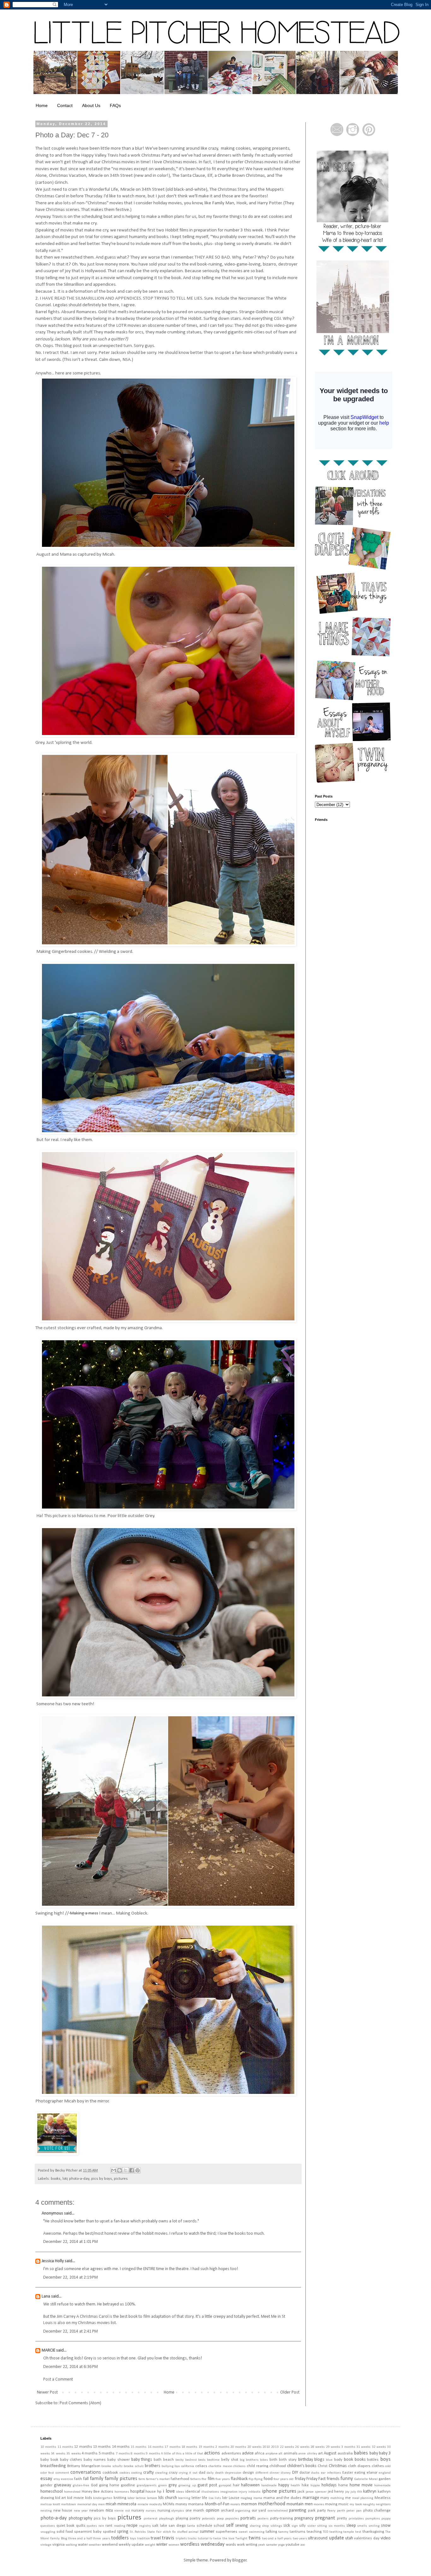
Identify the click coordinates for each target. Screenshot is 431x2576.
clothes (378, 2466)
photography (80, 2518)
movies (319, 2504)
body (338, 2460)
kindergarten (103, 2498)
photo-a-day (79, 2179)
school (219, 2526)
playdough (167, 2519)
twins (255, 2538)
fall (86, 2479)
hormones (122, 2492)
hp (159, 2492)
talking (271, 2532)
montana (196, 2504)
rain (101, 2526)
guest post (207, 2485)
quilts (81, 2526)
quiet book (66, 2526)
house (151, 2492)
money (181, 2504)
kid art (61, 2498)
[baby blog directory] (57, 2154)
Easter (348, 2473)
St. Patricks (138, 2532)
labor (131, 2498)
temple (349, 2532)
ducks (315, 2473)
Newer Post (47, 2392)
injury (243, 2492)
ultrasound (318, 2538)
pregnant (325, 2518)
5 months (107, 2453)
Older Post (290, 2392)
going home (109, 2485)
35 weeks (73, 2454)
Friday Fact (316, 2479)
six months (337, 2526)
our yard (259, 2511)
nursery (138, 2511)
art (320, 2453)
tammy (283, 2532)
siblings (276, 2526)
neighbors (383, 2504)
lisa (211, 2498)
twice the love (224, 2539)
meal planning (363, 2498)
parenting (298, 2510)
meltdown (69, 2504)
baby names (95, 2460)
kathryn (370, 2492)
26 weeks (302, 2447)
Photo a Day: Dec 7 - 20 (72, 135)
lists (218, 2498)
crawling (161, 2473)
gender (46, 2485)
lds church (168, 2498)
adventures (231, 2453)
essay (46, 2479)
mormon (249, 2504)
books (56, 2179)
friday (300, 2479)
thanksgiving (373, 2532)
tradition (144, 2539)
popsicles (232, 2519)
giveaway (62, 2485)
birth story (288, 2460)
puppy (386, 2519)
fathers (195, 2479)
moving (331, 2504)
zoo (303, 2545)
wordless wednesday (202, 2544)
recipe (132, 2526)
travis (168, 2538)
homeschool (52, 2492)
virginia (59, 2545)
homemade (382, 2486)
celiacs (201, 2466)
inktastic (254, 2492)
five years (223, 2479)
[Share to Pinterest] (138, 2170)
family (97, 2479)
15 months (139, 2447)
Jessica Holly (53, 2261)
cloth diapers (359, 2466)
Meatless (383, 2498)
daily (210, 2473)
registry (145, 2526)
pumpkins (373, 2519)
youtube (292, 2545)
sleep (351, 2526)
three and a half (80, 2539)
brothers (153, 2466)
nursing (164, 2511)
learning (184, 2498)
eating (360, 2473)
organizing (243, 2511)
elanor (372, 2473)
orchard (227, 2511)
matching (337, 2498)
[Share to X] (126, 2170)
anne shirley (308, 2454)
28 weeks (318, 2447)
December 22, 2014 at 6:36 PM (71, 2367)
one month (195, 2511)
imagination (229, 2492)
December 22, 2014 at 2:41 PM (71, 2331)
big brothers (249, 2460)
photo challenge (377, 2511)
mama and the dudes (282, 2498)
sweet (243, 2532)
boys (385, 2459)
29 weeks (333, 2447)
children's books (302, 2466)
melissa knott (50, 2504)
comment (62, 2473)
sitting (322, 2526)
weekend (110, 2545)
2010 (266, 2447)
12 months (83, 2447)
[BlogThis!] (120, 2170)
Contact (65, 105)
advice (248, 2453)
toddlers (120, 2538)
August (330, 2453)
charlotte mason (220, 2466)
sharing (255, 2526)
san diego (177, 2526)
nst (128, 2511)
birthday (306, 2460)
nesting (46, 2511)
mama (258, 2498)
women (174, 2545)
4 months (90, 2453)
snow (386, 2526)
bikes (264, 2460)
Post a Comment (58, 2379)
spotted (109, 2532)
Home (42, 105)
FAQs (115, 105)
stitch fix (169, 2532)
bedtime (213, 2460)
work (241, 2545)
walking (71, 2545)
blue (329, 2460)
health (295, 2486)
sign (295, 2526)
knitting (120, 2498)
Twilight (241, 2539)
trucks (192, 2539)
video (386, 2538)
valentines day (367, 2538)
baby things (142, 2460)
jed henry (336, 2492)
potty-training (281, 2519)
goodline (128, 2485)
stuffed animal (188, 2532)
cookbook (110, 2473)
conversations (86, 2472)
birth (273, 2460)
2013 (275, 2447)
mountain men (299, 2504)
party (322, 2511)
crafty (148, 2473)
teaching (314, 2532)
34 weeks (58, 2454)
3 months (348, 2447)
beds (202, 2460)
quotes (92, 2526)
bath (158, 2460)
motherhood (272, 2504)
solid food (65, 2532)
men (101, 2504)
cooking (137, 2473)
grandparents (147, 2486)
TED (325, 2532)
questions (48, 2526)
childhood (278, 2466)
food (268, 2479)
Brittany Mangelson (84, 2466)
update (336, 2538)
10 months (48, 2447)
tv (211, 2539)
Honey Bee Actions (98, 2492)
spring (123, 2532)
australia (345, 2453)
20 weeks (254, 2447)
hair (236, 2485)
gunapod (225, 2486)
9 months (153, 2454)
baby (374, 2453)
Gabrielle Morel (366, 2479)
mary (325, 2498)
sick (287, 2526)
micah (111, 2504)
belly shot (230, 2460)
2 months (222, 2447)
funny (347, 2479)
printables (356, 2519)
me (348, 2498)
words (231, 2545)
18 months (189, 2447)
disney (286, 2473)
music (343, 2504)
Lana (46, 2296)
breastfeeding (53, 2466)
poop (220, 2519)
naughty (369, 2504)
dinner (275, 2473)
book (348, 2460)
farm (142, 2479)
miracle (143, 2504)
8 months (138, 2454)
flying (258, 2479)
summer (207, 2532)
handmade (269, 2486)
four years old (283, 2479)
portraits (248, 2518)
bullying (168, 2466)
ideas (180, 2492)
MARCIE (48, 2350)
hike (305, 2485)
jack (301, 2492)
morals (235, 2504)
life (205, 2498)
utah (349, 2538)
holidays (329, 2485)
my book (356, 2504)
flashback (239, 2479)
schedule (204, 2526)
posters (263, 2519)
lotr (65, 2179)
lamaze (152, 2498)
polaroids (209, 2519)
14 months (121, 2447)
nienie (119, 2511)
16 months (156, 2447)
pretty (342, 2519)
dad (202, 2473)
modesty (156, 2504)
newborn (97, 2511)
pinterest (151, 2519)
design (248, 2473)
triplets (181, 2539)
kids (89, 2498)
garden (385, 2479)
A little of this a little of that (182, 2454)
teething (336, 2532)
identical (193, 2492)
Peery (331, 2511)
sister (312, 2526)
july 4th (356, 2492)
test (358, 2532)
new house (63, 2511)
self (230, 2525)
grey (173, 2485)
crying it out (188, 2473)
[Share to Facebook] (132, 2170)
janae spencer (316, 2492)
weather (95, 2545)
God (94, 2485)
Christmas (338, 2466)
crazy (173, 2473)
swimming (257, 2532)
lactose (141, 2498)
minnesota (127, 2504)
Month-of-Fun (217, 2504)
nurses (151, 2511)
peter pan (354, 2511)
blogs (319, 2460)
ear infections (331, 2473)
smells (362, 2526)
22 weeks (287, 2447)
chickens (239, 2466)
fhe (204, 2479)
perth (341, 2511)
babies (361, 2453)
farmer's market (158, 2479)
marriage (311, 2498)
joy (347, 2492)
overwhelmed (278, 2511)
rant (109, 2526)
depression (233, 2473)
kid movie (76, 2498)
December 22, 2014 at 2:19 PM (71, 2277)
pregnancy (304, 2518)
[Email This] (114, 2170)
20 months (238, 2447)
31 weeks (363, 2447)
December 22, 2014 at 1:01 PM (71, 2242)
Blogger (239, 2560)
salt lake (160, 2526)
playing (182, 2519)
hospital (137, 2492)
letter (196, 2498)
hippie (315, 2486)
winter (162, 2545)
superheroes (227, 2532)
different (262, 2473)
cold (388, 2466)
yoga (281, 2545)
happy (284, 2485)
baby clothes (71, 2460)
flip (251, 2479)
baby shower (118, 2460)
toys (133, 2539)
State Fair (154, 2532)
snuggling (48, 2532)
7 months (123, 2454)
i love (169, 2491)
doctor (305, 2473)
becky (180, 2460)
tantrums (298, 2532)
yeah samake (268, 2545)
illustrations (210, 2492)
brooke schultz (112, 2466)
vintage (46, 2545)
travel (156, 2538)
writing (251, 2545)
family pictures (121, 2479)
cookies (125, 2473)
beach (168, 2460)
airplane (272, 2454)
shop (265, 2526)
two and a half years (277, 2539)
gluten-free (81, 2486)
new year (81, 2511)
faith (78, 2479)
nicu (109, 2510)
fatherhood (180, 2479)
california (188, 2466)
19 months (206, 2447)
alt (280, 2454)
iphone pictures (279, 2491)
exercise (67, 2479)
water (83, 2545)
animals (291, 2453)
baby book (49, 2460)
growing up (187, 2486)
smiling (374, 2526)
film (211, 2479)
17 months (172, 2447)
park (312, 2511)
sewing (242, 2526)
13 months (102, 2447)
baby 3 (385, 2453)
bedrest (191, 2460)
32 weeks (379, 2447)
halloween (250, 2485)
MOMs (169, 2504)
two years (300, 2539)
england (385, 2473)
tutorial (203, 2539)
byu (177, 2466)
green (162, 2486)
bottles (373, 2460)
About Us (91, 105)
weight (150, 2545)
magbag (246, 2498)
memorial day (87, 2504)
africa (260, 2453)
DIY (295, 2473)
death (219, 2473)
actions (212, 2453)
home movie (361, 2485)
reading (120, 2526)
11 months (65, 2447)
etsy (57, 2479)
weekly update (131, 2545)
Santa (191, 2526)
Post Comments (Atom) (80, 2403)
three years (101, 2539)
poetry (195, 2519)
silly (302, 2526)
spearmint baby (88, 2532)
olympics (178, 2511)
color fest (47, 2473)
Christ (323, 2466)
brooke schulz (134, 2466)
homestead (72, 2492)
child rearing (257, 2466)
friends (333, 2479)
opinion (213, 2510)
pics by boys (102, 2179)
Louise (234, 2498)
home (343, 2485)
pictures (121, 2179)
